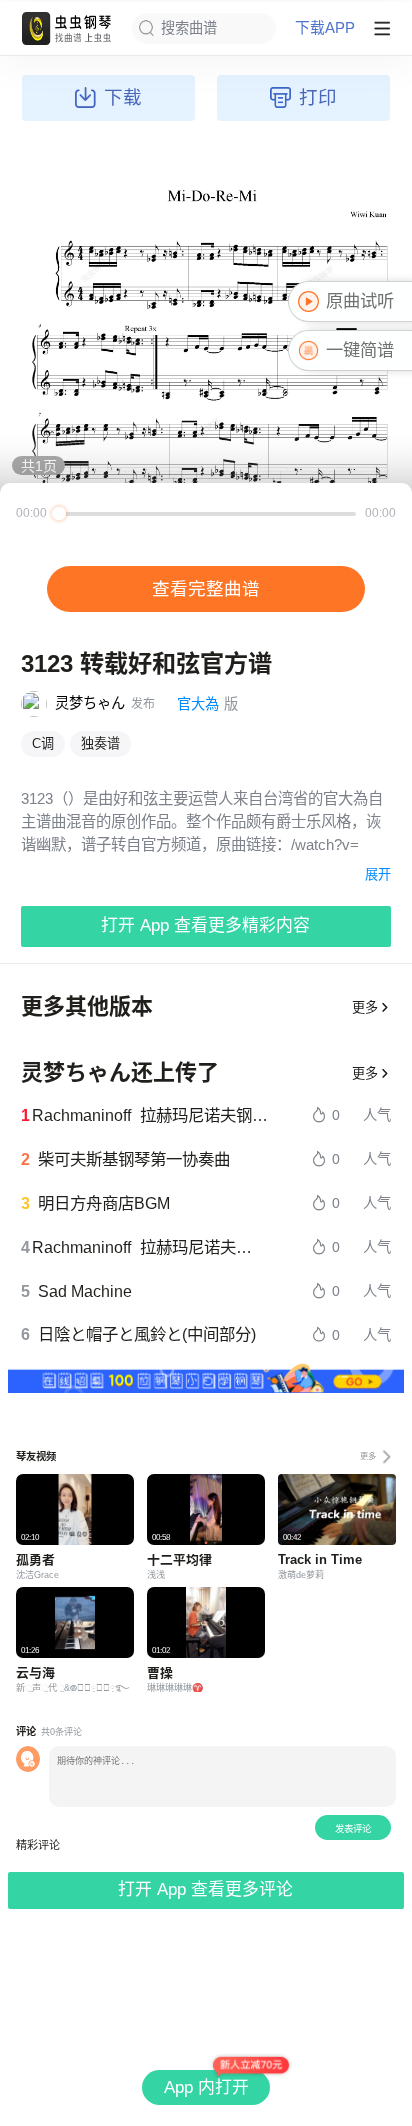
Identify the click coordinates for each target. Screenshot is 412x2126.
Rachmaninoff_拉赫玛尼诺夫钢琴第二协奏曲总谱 (149, 1247)
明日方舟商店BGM (104, 1203)
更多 (365, 1007)
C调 (43, 743)
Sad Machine (85, 1291)
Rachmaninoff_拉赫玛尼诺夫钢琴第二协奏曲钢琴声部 (150, 1115)
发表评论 (353, 1828)
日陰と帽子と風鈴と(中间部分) (147, 1334)
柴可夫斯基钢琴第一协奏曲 (134, 1159)
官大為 (198, 704)
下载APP (325, 28)
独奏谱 (100, 743)
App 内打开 (206, 2087)
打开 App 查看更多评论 (205, 1889)
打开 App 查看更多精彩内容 (205, 925)
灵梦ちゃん (90, 703)
